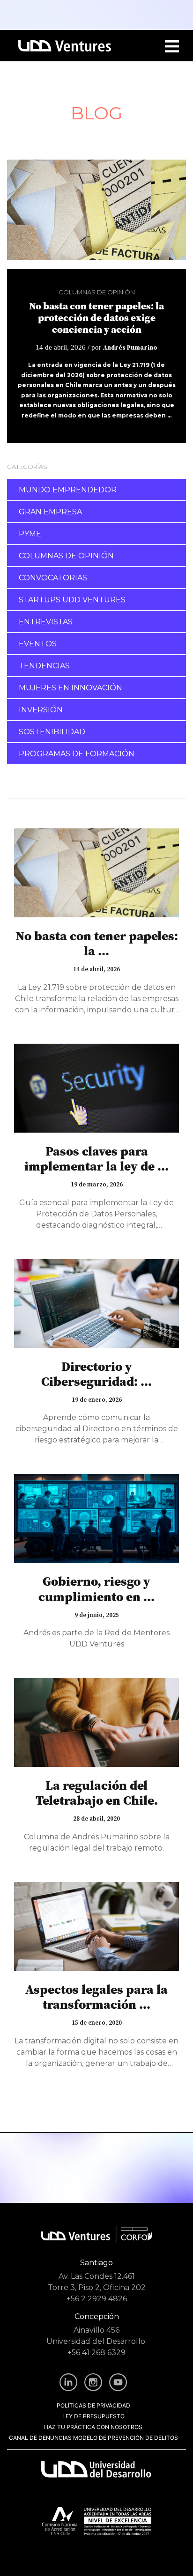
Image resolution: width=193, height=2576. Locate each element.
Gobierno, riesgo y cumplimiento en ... (96, 1589)
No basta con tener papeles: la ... (97, 943)
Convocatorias (53, 578)
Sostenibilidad (52, 732)
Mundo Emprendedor (68, 490)
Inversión (41, 710)
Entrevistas (46, 622)
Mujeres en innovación (71, 688)
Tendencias (44, 666)
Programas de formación (77, 754)
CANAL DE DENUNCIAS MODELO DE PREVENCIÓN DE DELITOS (93, 2438)
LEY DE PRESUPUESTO (93, 2416)
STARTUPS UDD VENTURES (72, 600)
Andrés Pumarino (130, 348)
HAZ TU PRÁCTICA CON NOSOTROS (93, 2427)
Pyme (30, 534)
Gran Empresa (50, 512)
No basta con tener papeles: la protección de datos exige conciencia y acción (96, 318)
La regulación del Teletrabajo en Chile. (97, 1793)
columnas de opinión (97, 292)
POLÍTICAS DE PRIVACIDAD (93, 2405)
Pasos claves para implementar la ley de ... (96, 1159)
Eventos (38, 644)
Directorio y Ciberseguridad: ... (96, 1374)
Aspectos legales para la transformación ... (96, 1997)
